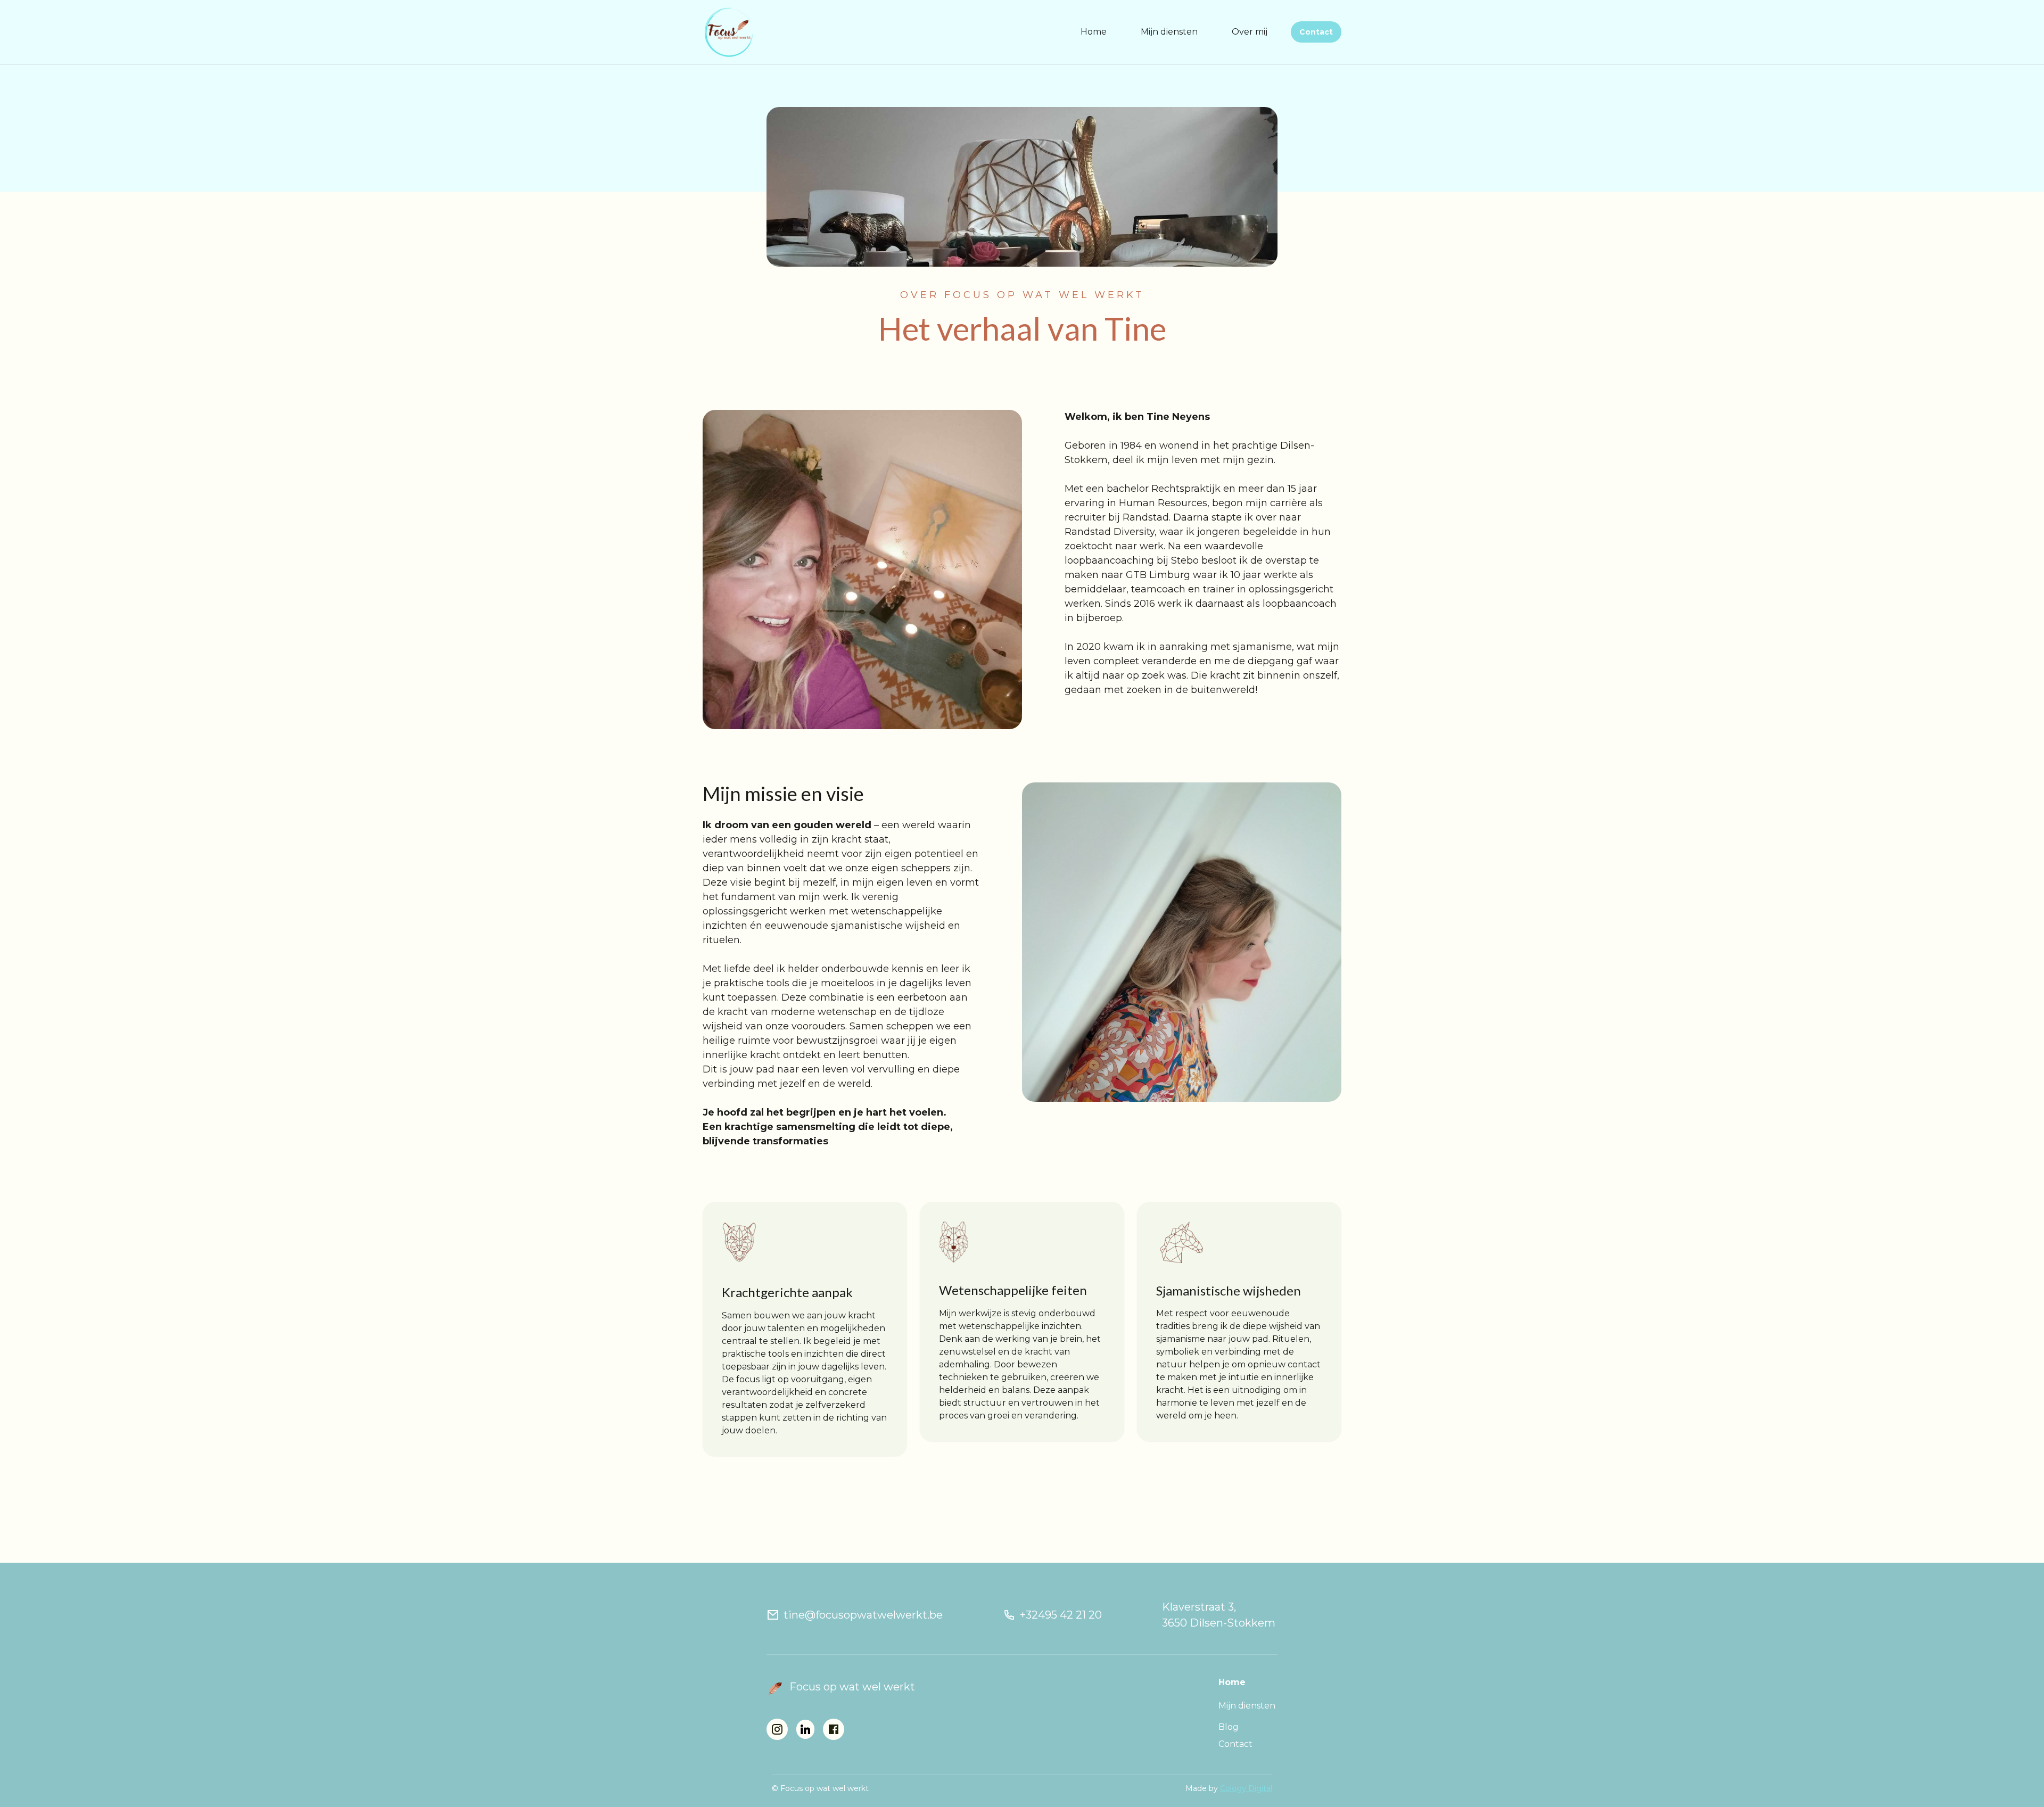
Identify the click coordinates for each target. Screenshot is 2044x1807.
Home (1094, 32)
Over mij (1250, 32)
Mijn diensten (1169, 32)
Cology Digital (1246, 1788)
